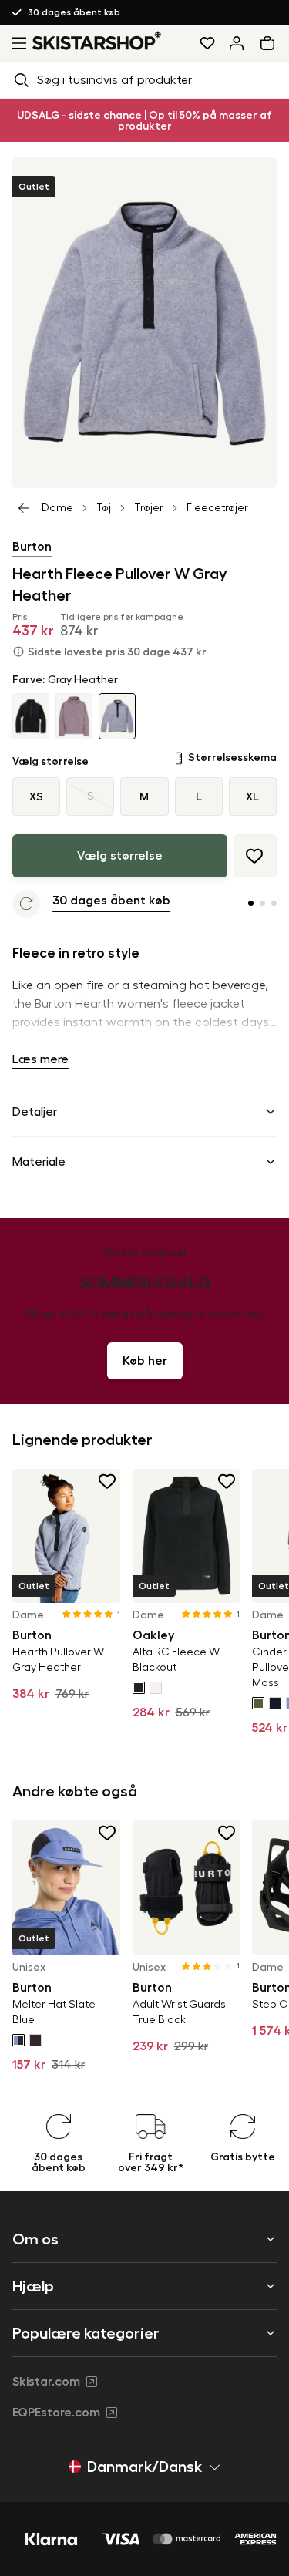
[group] (144, 796)
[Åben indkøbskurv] (271, 43)
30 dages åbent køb (74, 12)
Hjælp (33, 2286)
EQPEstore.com (56, 2413)
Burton (32, 547)
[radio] (90, 796)
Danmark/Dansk (144, 2467)
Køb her (145, 1361)
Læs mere (40, 1059)
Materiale (39, 1162)
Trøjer (149, 508)
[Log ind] (237, 43)
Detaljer (35, 1112)
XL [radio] (252, 796)
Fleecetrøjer (217, 508)
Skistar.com (46, 2382)
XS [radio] (36, 796)
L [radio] (199, 796)
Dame (57, 508)
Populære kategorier (86, 2333)
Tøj (104, 508)
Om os (35, 2239)
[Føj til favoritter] (255, 856)
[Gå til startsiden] (97, 40)
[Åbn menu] (16, 43)
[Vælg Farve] (139, 1688)
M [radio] (144, 796)
